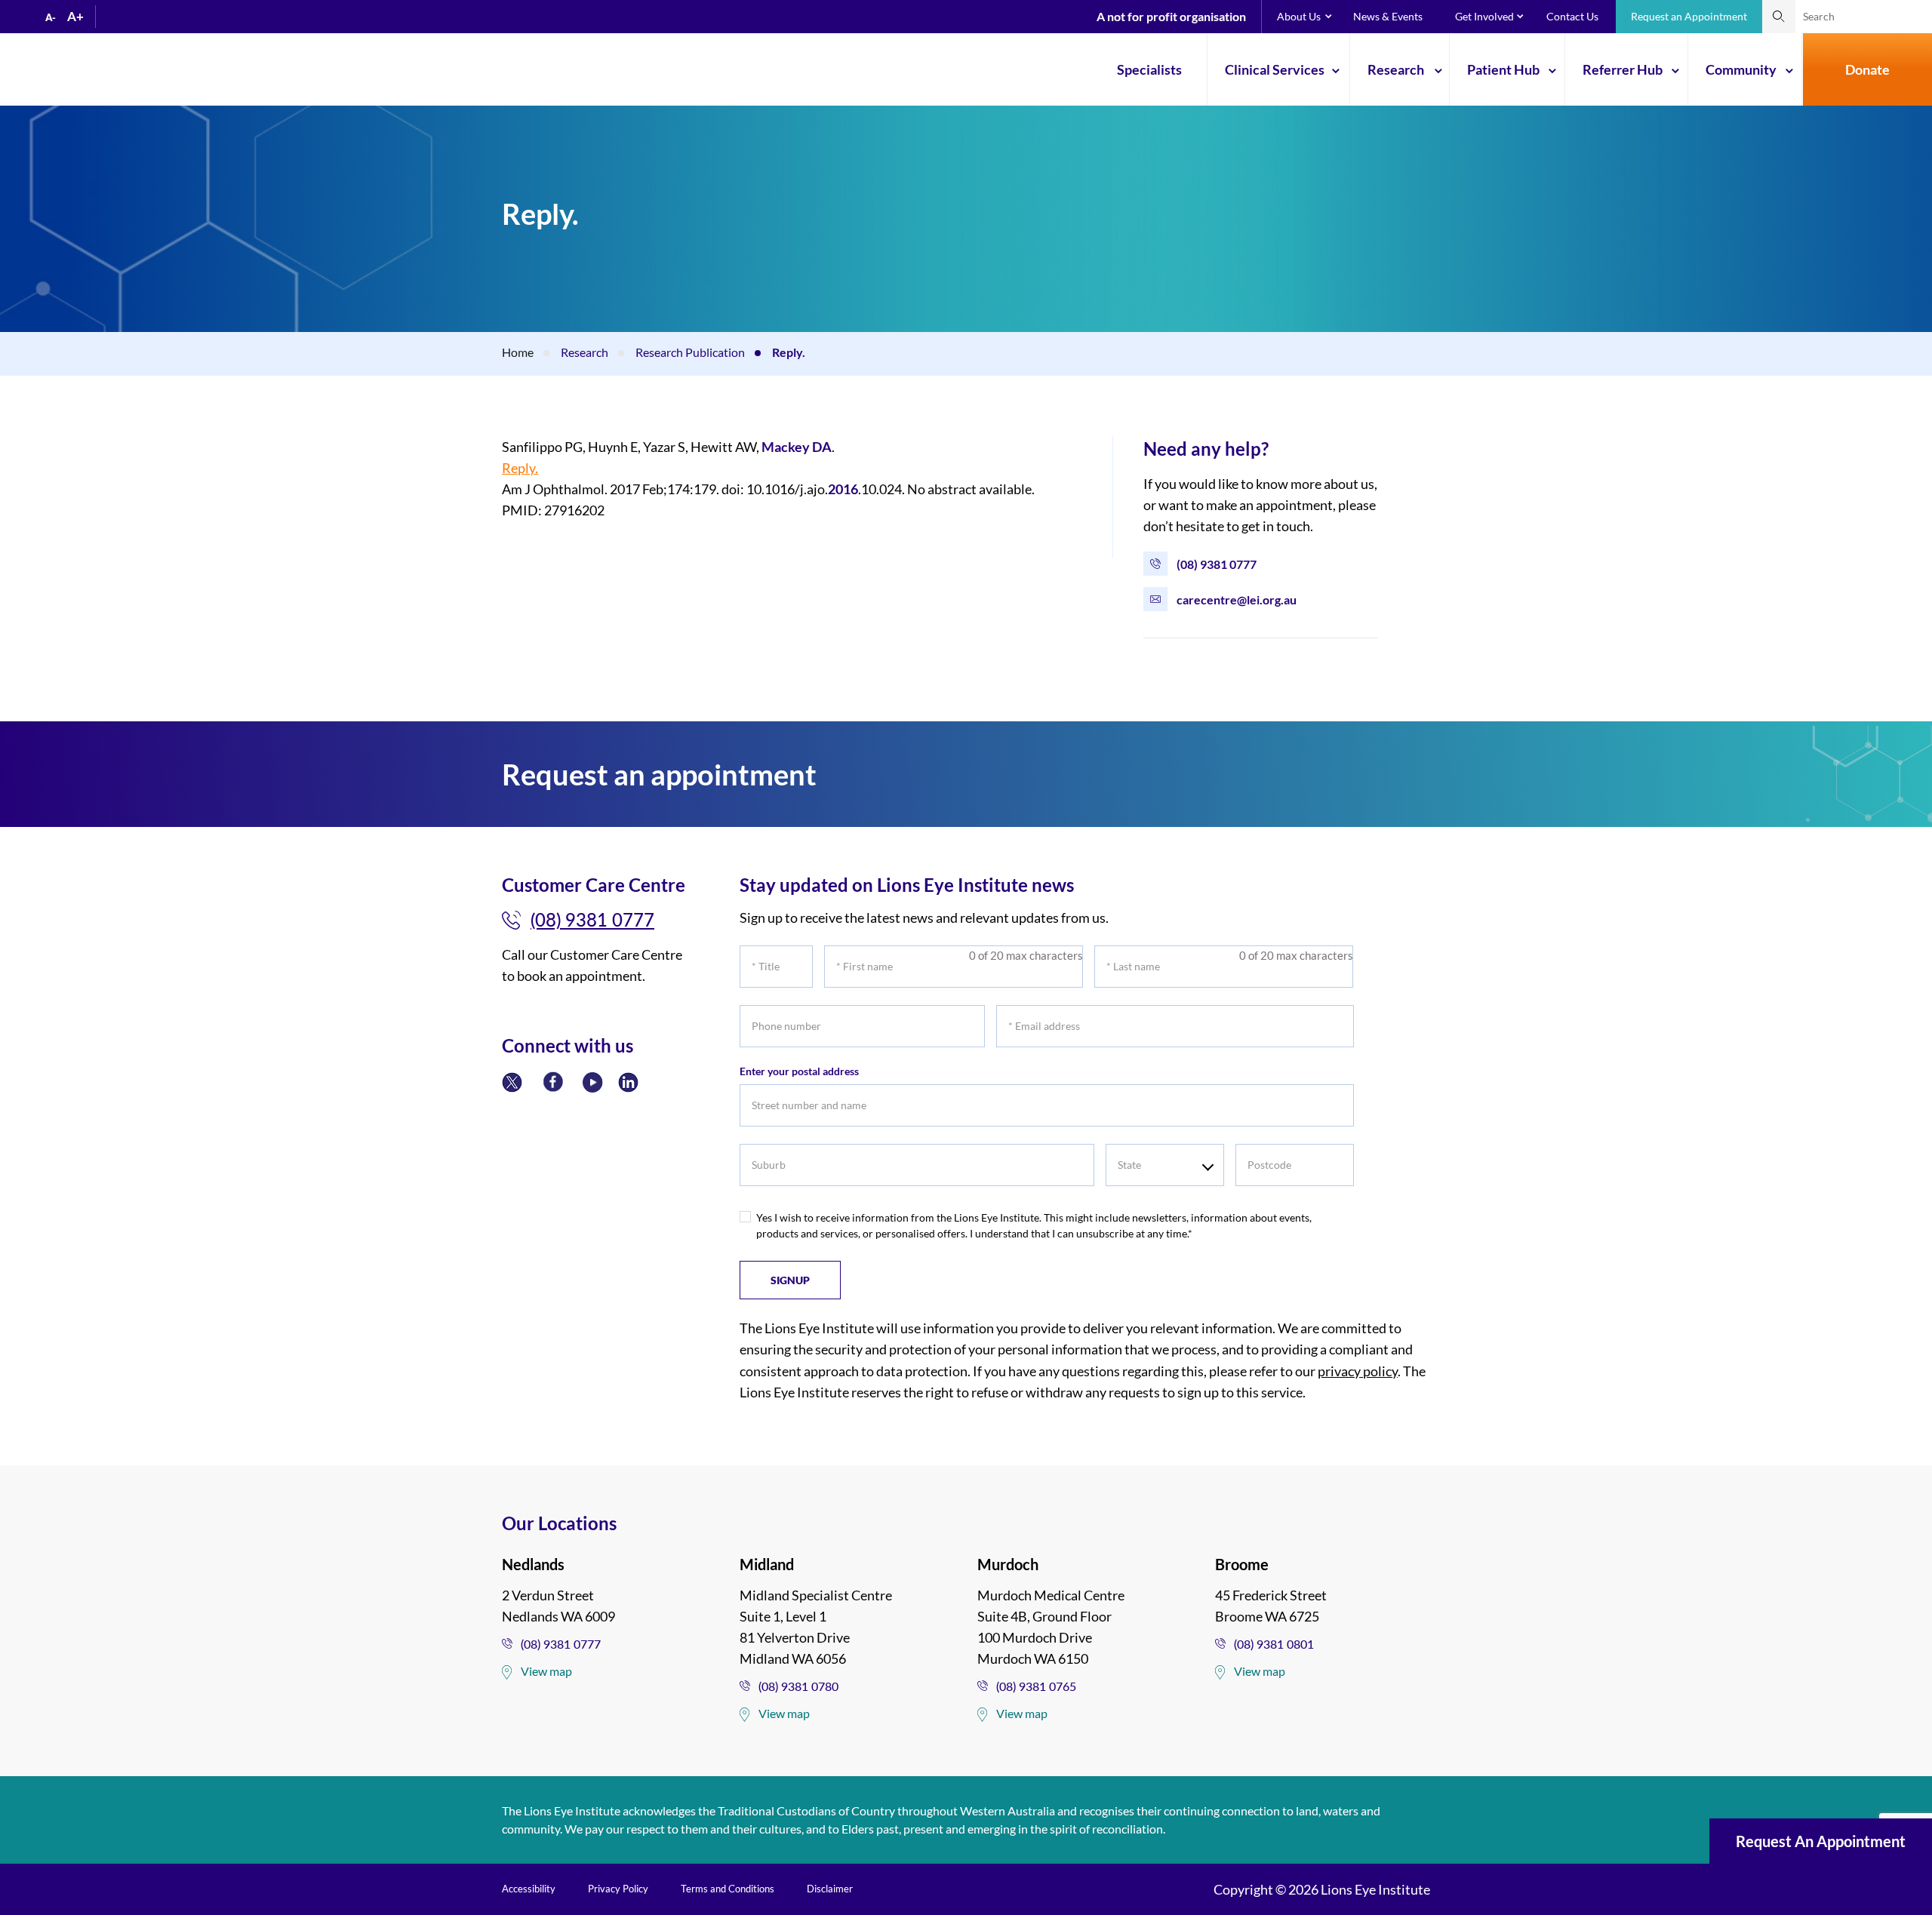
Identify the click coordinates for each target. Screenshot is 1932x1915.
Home (518, 352)
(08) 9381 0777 (1217, 564)
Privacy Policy (618, 1889)
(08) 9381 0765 (1036, 1686)
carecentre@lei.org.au (1237, 599)
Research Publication (690, 352)
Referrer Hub (1623, 69)
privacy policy (1358, 1371)
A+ (75, 16)
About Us (1299, 16)
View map (546, 1671)
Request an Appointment (1689, 16)
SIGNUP (790, 1280)
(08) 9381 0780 (798, 1686)
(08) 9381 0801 (1274, 1644)
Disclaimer (830, 1889)
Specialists (1149, 69)
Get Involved (1484, 16)
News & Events (1388, 16)
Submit (1779, 17)
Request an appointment (1821, 1841)
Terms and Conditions (728, 1889)
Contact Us (1572, 16)
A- (51, 17)
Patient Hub (1503, 69)
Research (1396, 69)
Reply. (520, 468)
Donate (1867, 69)
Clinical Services (1275, 69)
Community (1741, 69)
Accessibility (529, 1889)
